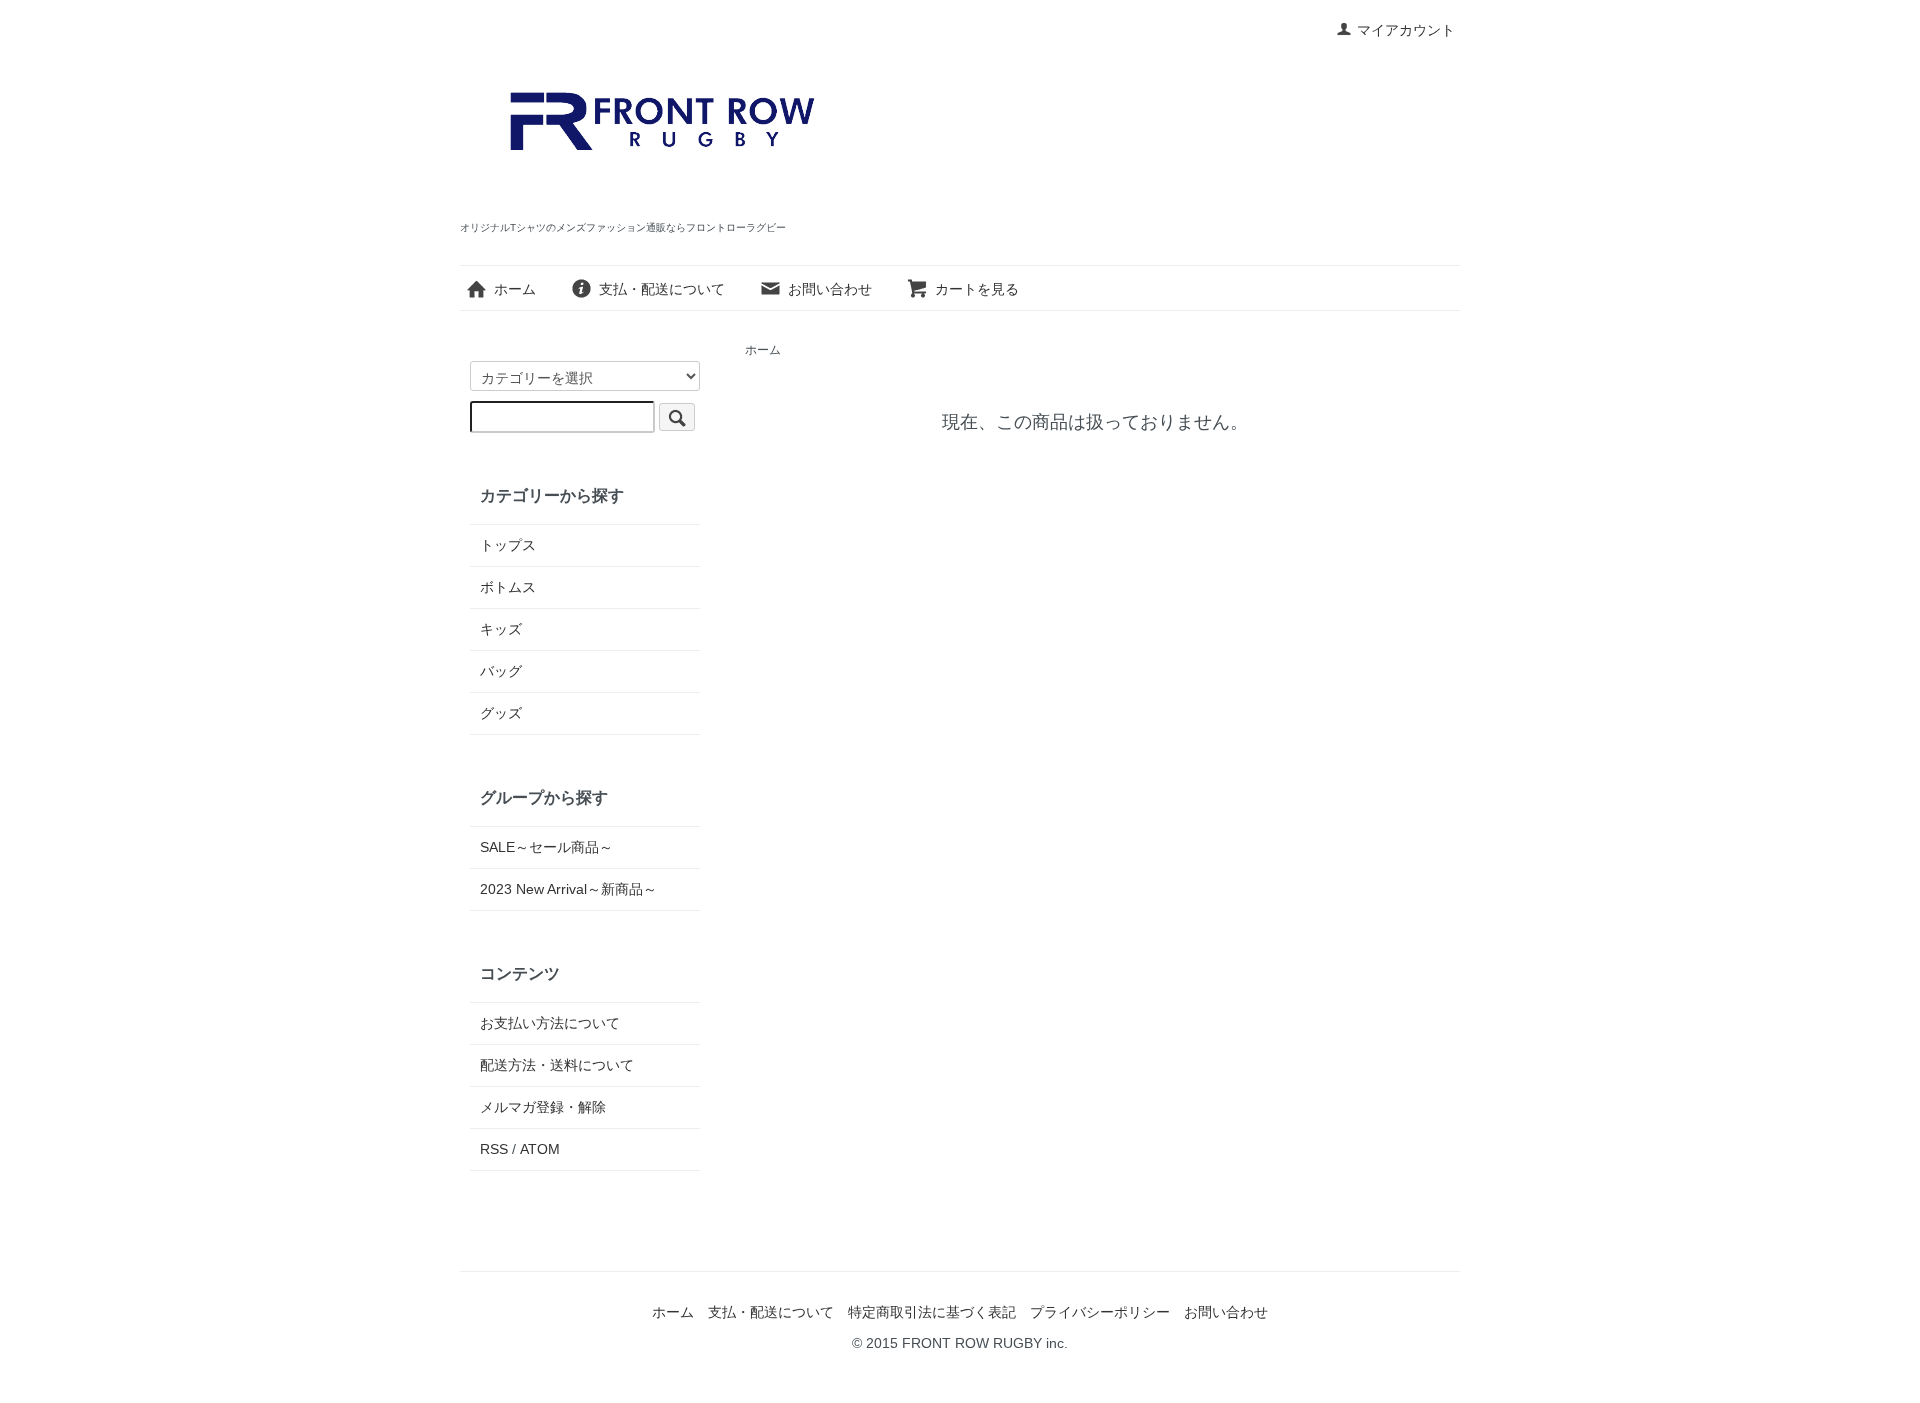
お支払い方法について (550, 1023)
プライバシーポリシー (1100, 1312)
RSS (494, 1149)
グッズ (501, 713)
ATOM (540, 1149)
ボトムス (508, 587)
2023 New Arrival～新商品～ (568, 889)
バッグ (501, 671)
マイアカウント (1406, 30)
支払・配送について (662, 289)
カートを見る (977, 289)
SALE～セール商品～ (546, 847)
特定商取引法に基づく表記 (932, 1312)
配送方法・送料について (557, 1065)
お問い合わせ (830, 289)
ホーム (515, 289)
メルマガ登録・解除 (543, 1107)
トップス (508, 545)
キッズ (501, 629)
